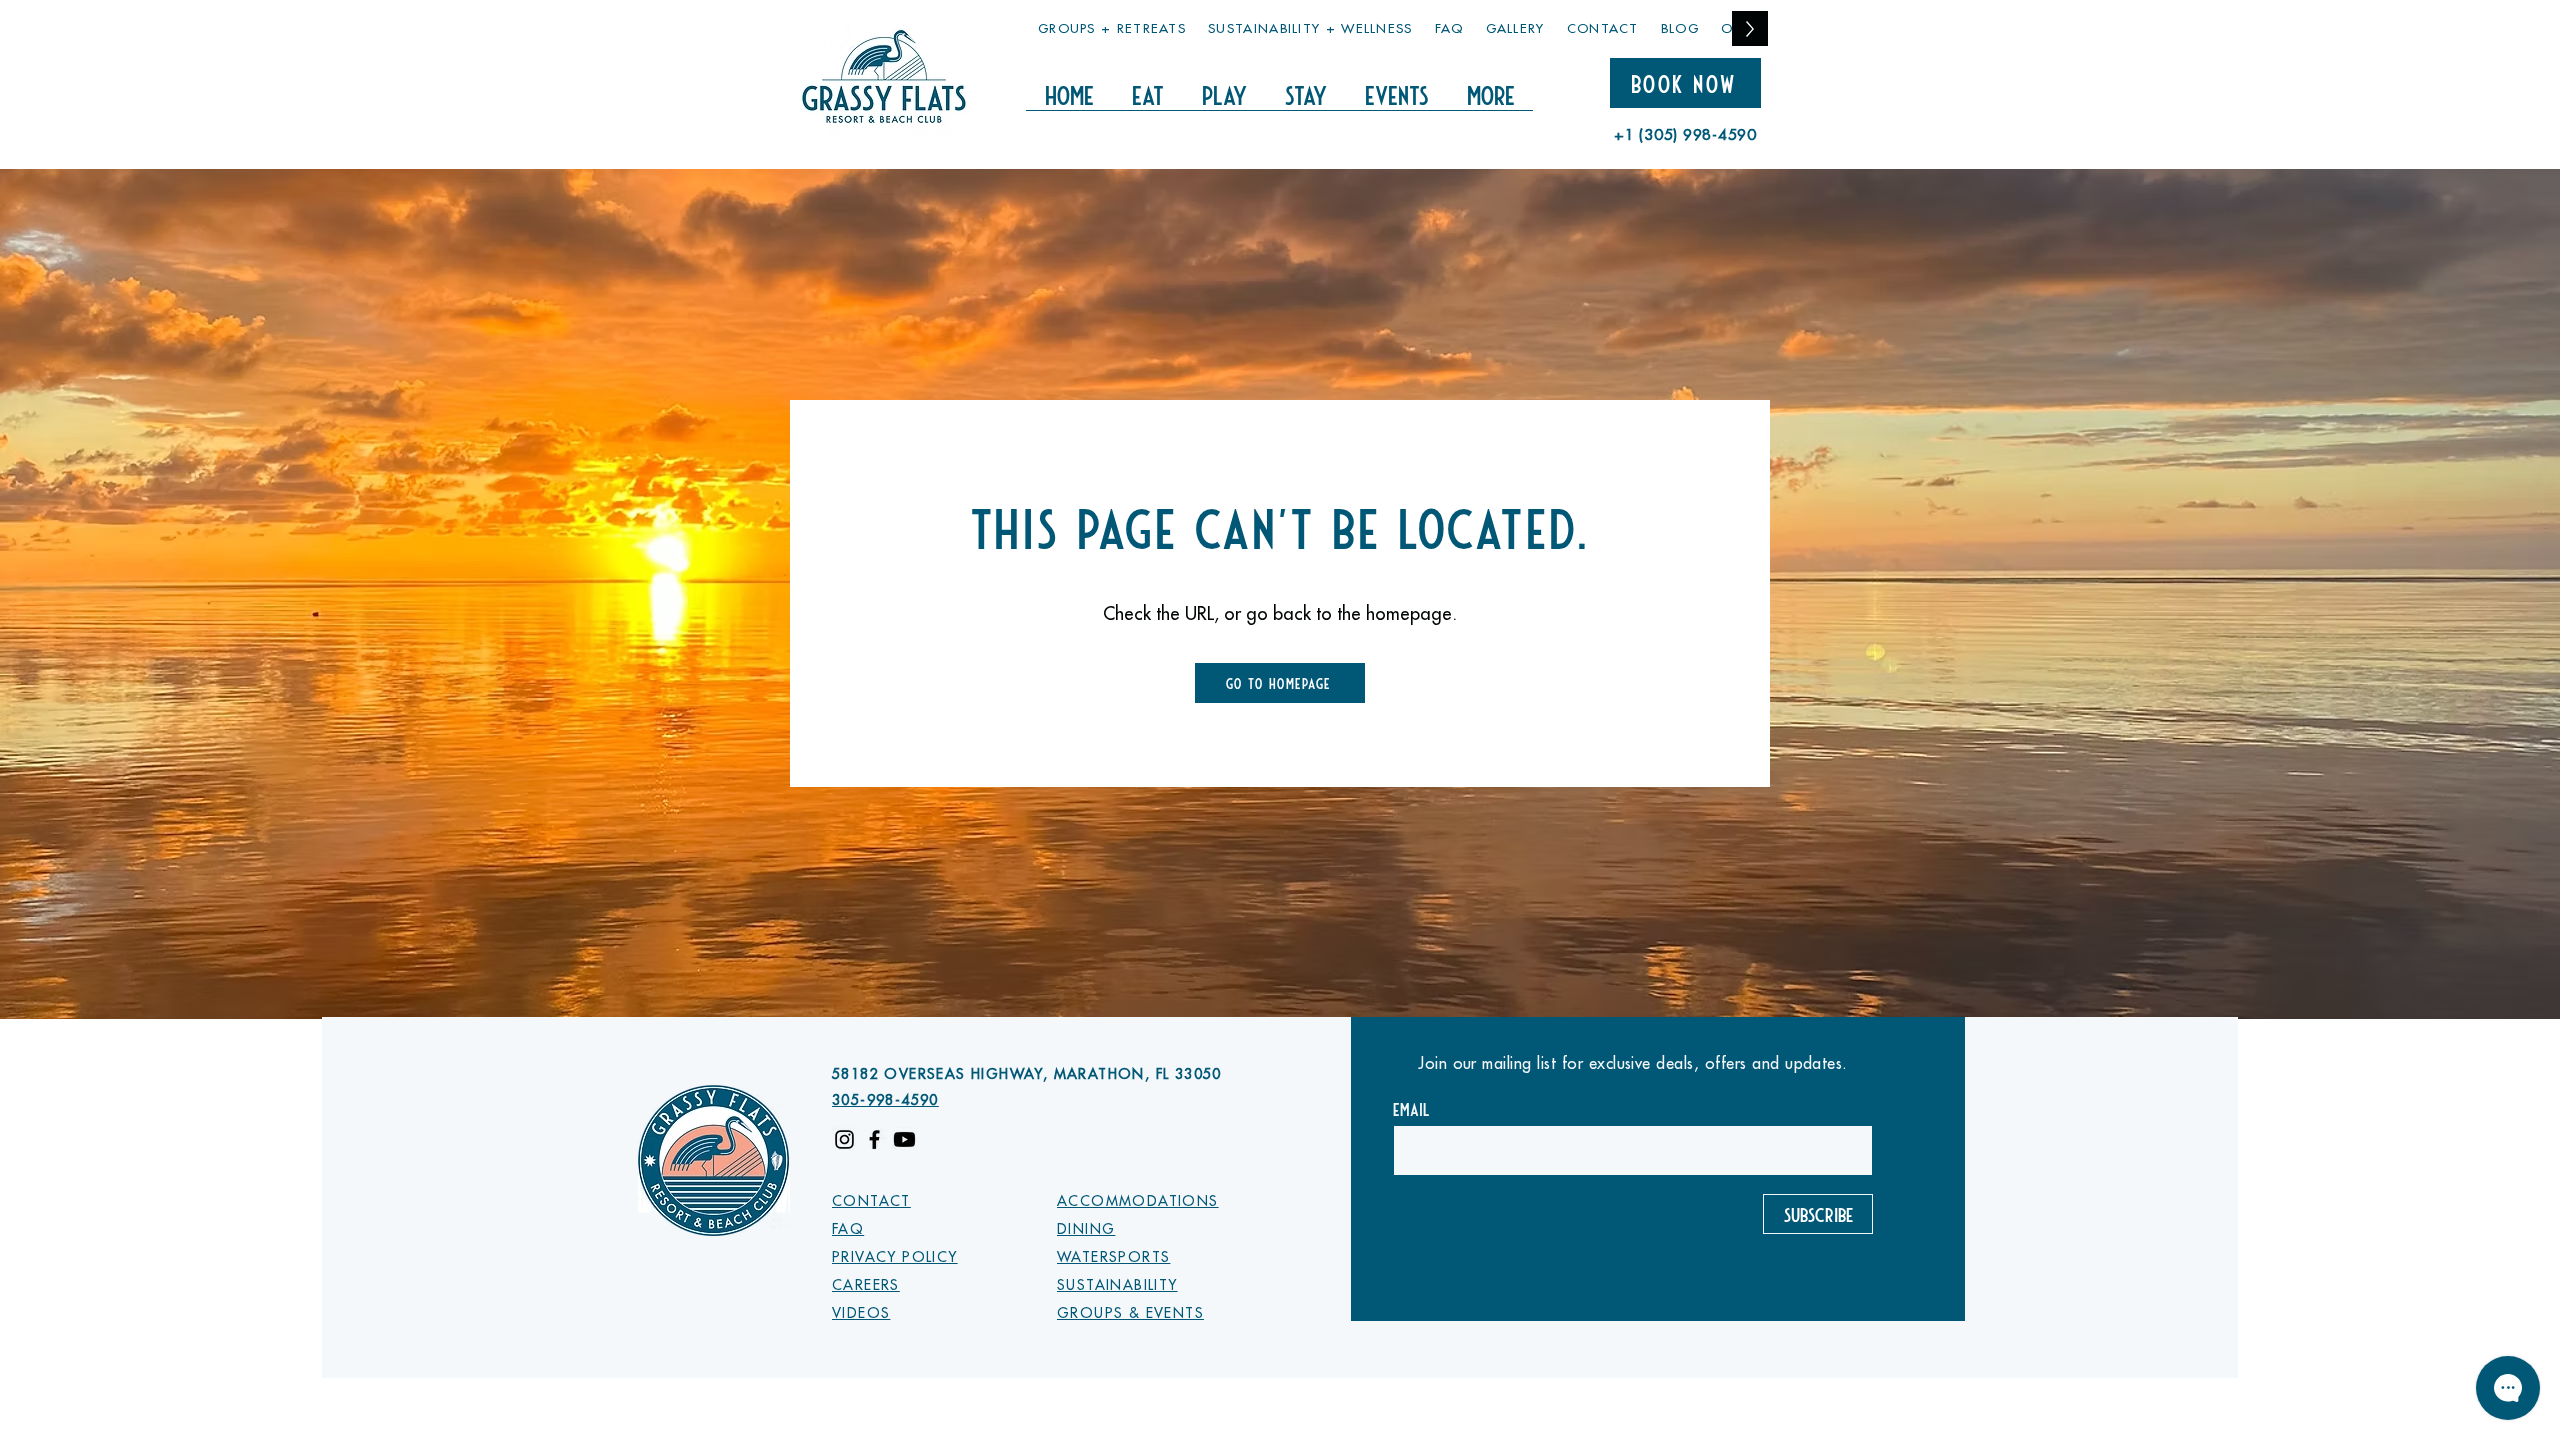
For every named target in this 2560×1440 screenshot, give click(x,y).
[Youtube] (904, 1139)
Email (1411, 1109)
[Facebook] (874, 1139)
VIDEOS (861, 1313)
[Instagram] (844, 1139)
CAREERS (866, 1285)
